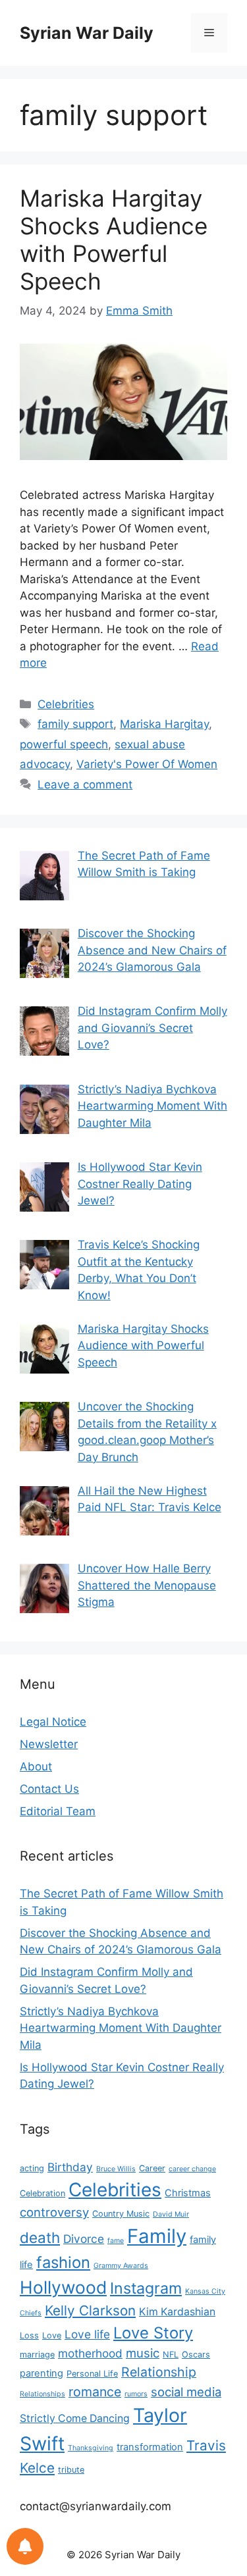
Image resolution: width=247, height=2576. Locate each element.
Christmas (188, 2193)
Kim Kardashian (177, 2312)
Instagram (146, 2288)
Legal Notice (53, 1722)
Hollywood (63, 2287)
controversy (54, 2212)
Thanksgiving (91, 2448)
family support (75, 724)
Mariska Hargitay (164, 724)
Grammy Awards (121, 2266)
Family (157, 2236)
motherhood (90, 2353)
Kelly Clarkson (90, 2310)
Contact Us (49, 1789)
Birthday (70, 2167)
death (40, 2237)
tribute (71, 2470)
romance (95, 2392)
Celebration (42, 2193)
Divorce (84, 2239)
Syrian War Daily (87, 33)
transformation (150, 2447)
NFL (171, 2355)
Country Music (121, 2214)
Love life (87, 2334)
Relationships (42, 2394)
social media (186, 2392)
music (143, 2353)
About (36, 1766)
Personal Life (92, 2374)
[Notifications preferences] (25, 2546)
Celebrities (66, 704)
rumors (136, 2394)
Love (52, 2335)
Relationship (159, 2372)
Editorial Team (58, 1811)
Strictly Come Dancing (75, 2418)
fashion (63, 2262)
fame (116, 2241)
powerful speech (64, 744)
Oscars (196, 2355)
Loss (29, 2335)
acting (32, 2168)
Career (152, 2168)
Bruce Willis (116, 2169)
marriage (37, 2355)
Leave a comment (85, 785)
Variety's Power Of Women (147, 764)
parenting (41, 2373)
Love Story (153, 2333)
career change (192, 2169)
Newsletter (49, 1744)
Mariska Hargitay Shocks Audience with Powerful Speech (114, 240)
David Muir (171, 2214)
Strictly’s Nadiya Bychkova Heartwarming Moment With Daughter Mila (121, 2028)
